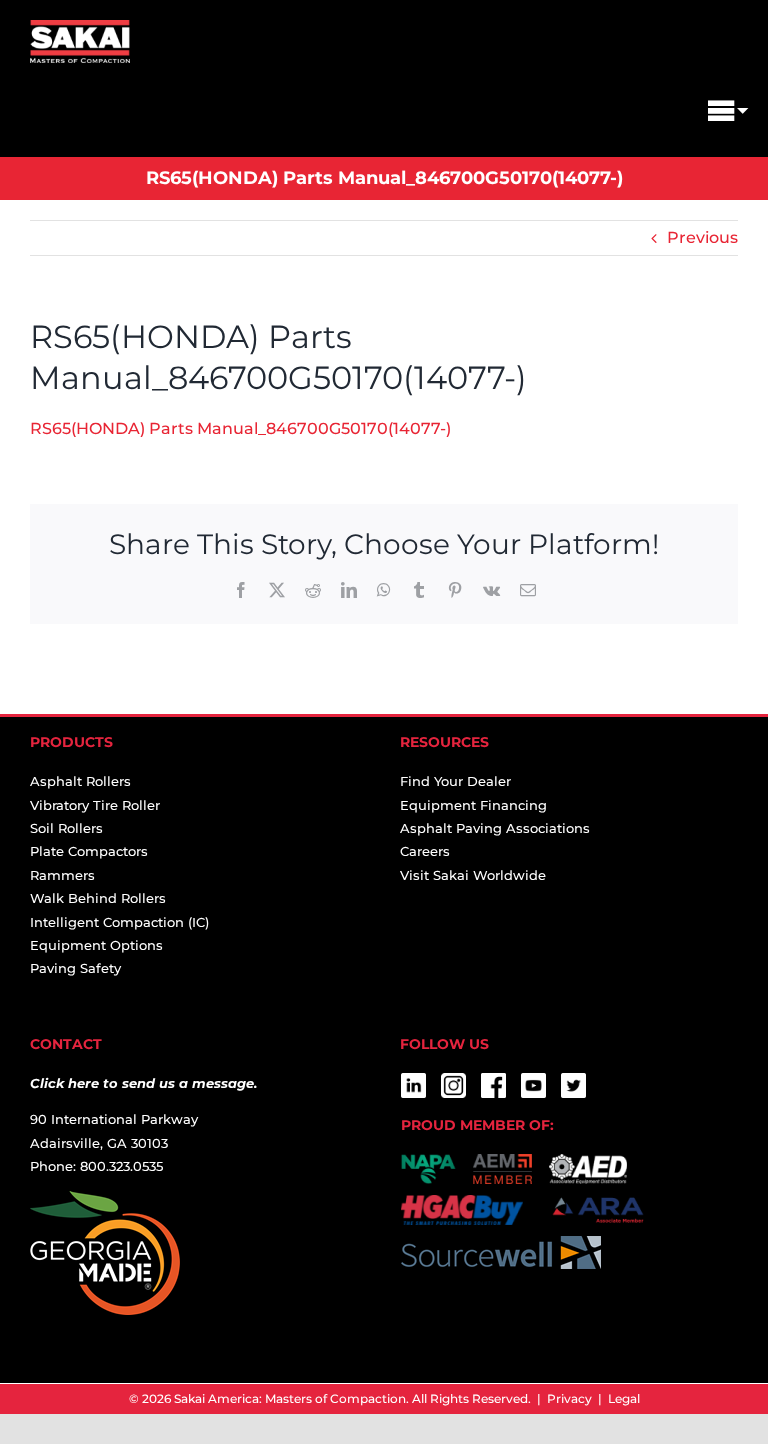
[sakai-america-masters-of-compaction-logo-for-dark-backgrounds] (80, 27)
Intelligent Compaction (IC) (119, 922)
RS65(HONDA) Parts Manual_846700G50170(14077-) (240, 428)
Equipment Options (96, 945)
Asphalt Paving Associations (495, 828)
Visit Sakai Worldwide (473, 875)
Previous (702, 237)
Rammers (62, 875)
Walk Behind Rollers (98, 898)
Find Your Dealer (455, 781)
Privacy (569, 1398)
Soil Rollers (66, 828)
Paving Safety (75, 968)
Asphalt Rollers (80, 781)
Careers (425, 851)
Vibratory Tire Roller (95, 805)
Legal (624, 1398)
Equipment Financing (473, 805)
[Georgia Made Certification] (105, 1202)
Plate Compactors (89, 851)
